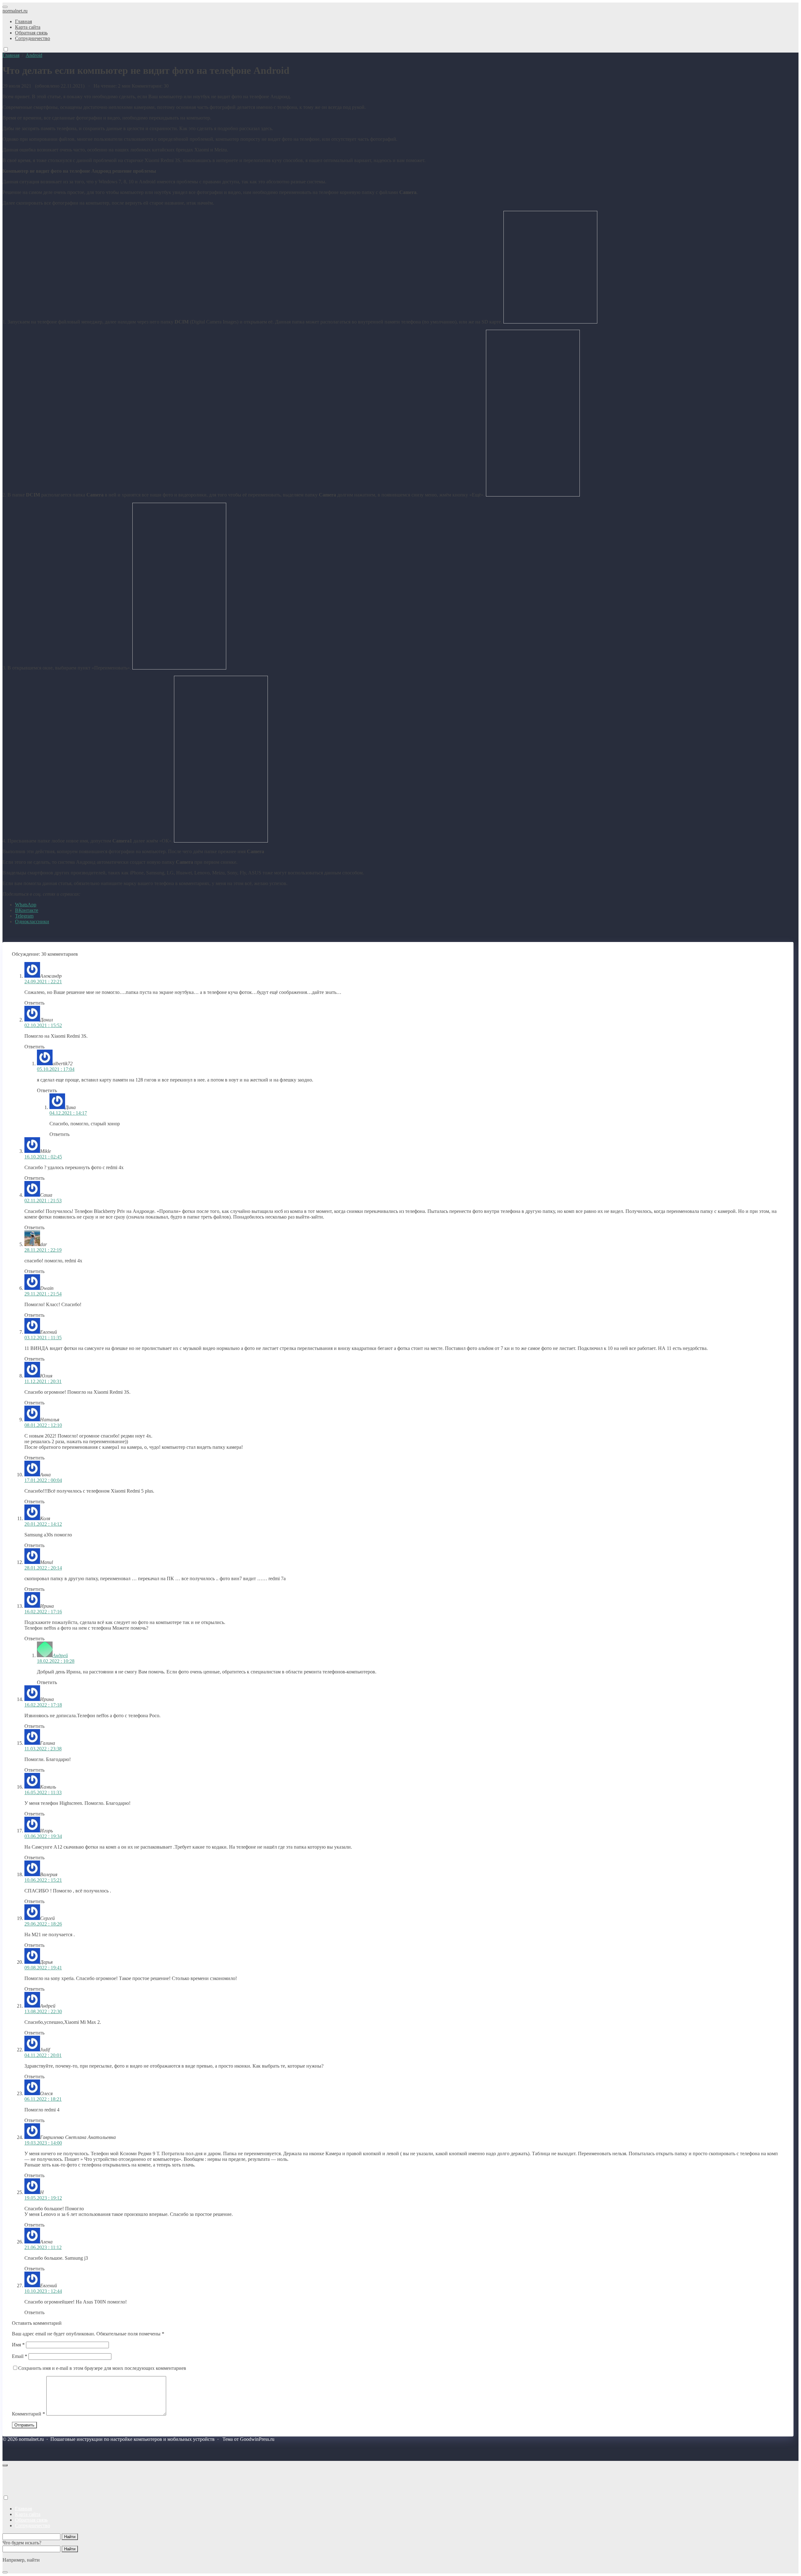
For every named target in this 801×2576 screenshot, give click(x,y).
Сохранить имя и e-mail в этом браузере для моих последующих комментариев (102, 2368)
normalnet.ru (15, 11)
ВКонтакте (27, 910)
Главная (23, 2509)
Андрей (60, 1655)
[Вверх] (5, 2465)
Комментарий (28, 2414)
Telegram (24, 916)
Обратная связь (31, 2520)
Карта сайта (28, 2514)
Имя (18, 2345)
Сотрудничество (33, 2525)
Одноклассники (32, 921)
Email (20, 2356)
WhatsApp (26, 905)
